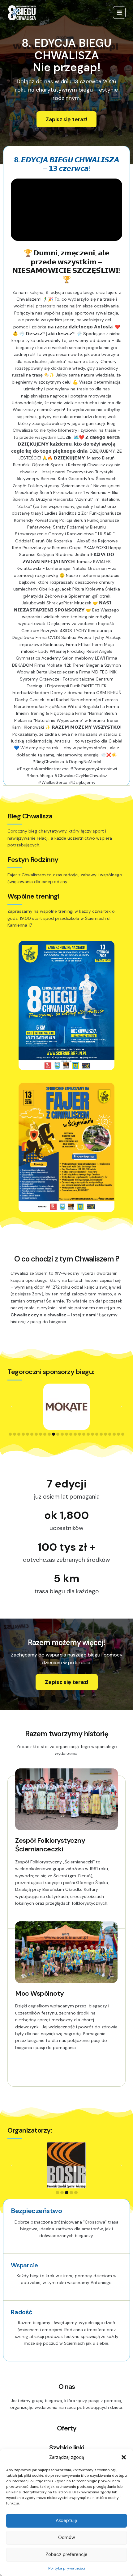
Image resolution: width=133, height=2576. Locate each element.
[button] (124, 2457)
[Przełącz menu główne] (119, 12)
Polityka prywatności (67, 2568)
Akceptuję (66, 2520)
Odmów (66, 2537)
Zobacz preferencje (66, 2554)
